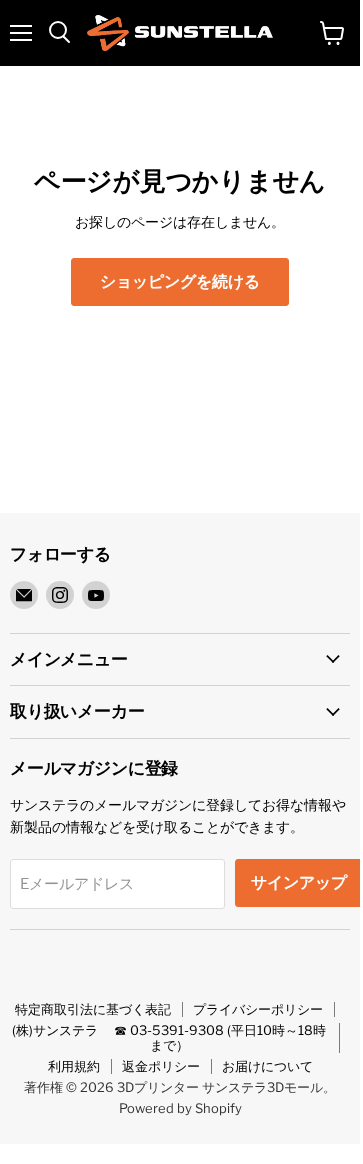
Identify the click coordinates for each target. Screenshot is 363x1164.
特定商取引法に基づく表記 (93, 1009)
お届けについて (267, 1066)
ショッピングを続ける (180, 281)
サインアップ (299, 882)
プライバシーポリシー (258, 1009)
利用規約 (74, 1066)
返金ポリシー (161, 1066)
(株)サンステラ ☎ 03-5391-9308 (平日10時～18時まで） (169, 1037)
